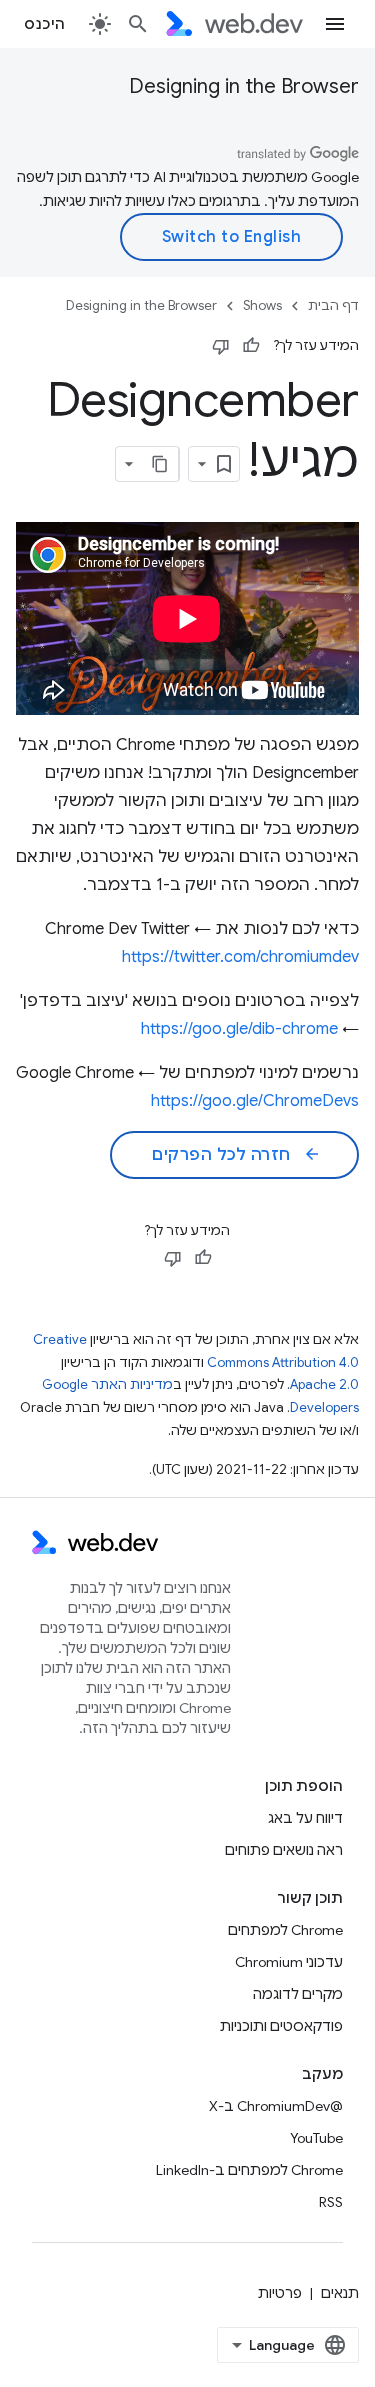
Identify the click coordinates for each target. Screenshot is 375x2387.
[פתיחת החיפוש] (138, 24)
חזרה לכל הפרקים (236, 1155)
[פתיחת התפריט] (335, 24)
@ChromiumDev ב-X (276, 2106)
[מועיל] (251, 346)
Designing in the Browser (244, 86)
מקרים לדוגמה (298, 1994)
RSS (331, 2202)
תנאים (340, 2293)
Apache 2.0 (324, 1384)
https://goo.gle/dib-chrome (239, 1029)
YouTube (316, 2138)
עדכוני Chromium (289, 1962)
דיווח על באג (305, 1818)
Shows (262, 305)
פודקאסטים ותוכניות (281, 2026)
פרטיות (280, 2293)
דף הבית (333, 305)
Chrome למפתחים (285, 1930)
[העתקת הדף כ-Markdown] (161, 464)
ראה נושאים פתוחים (284, 1850)
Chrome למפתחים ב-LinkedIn (249, 2170)
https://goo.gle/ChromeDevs (255, 1101)
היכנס (45, 24)
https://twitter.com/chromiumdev (240, 957)
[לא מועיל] (221, 346)
